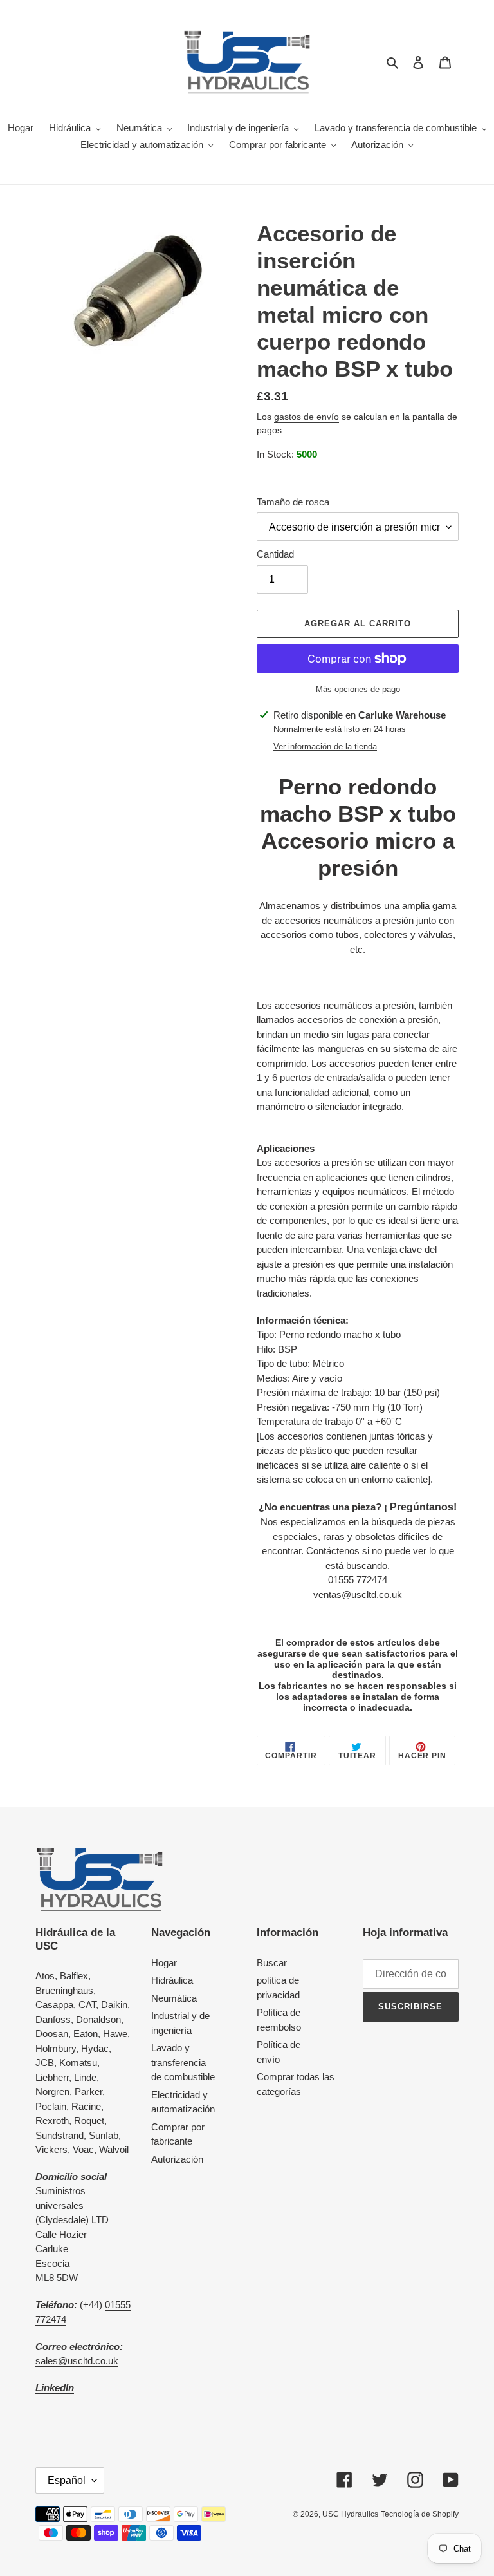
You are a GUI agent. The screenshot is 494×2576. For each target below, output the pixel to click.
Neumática (174, 1998)
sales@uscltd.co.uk (77, 2361)
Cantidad (275, 554)
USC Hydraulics (350, 2514)
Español (67, 2480)
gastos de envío (306, 417)
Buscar (272, 1963)
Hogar (164, 1963)
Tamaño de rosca (293, 502)
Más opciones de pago (358, 689)
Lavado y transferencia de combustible (183, 2062)
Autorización (177, 2159)
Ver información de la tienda (325, 747)
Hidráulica (172, 1980)
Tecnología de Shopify (420, 2514)
